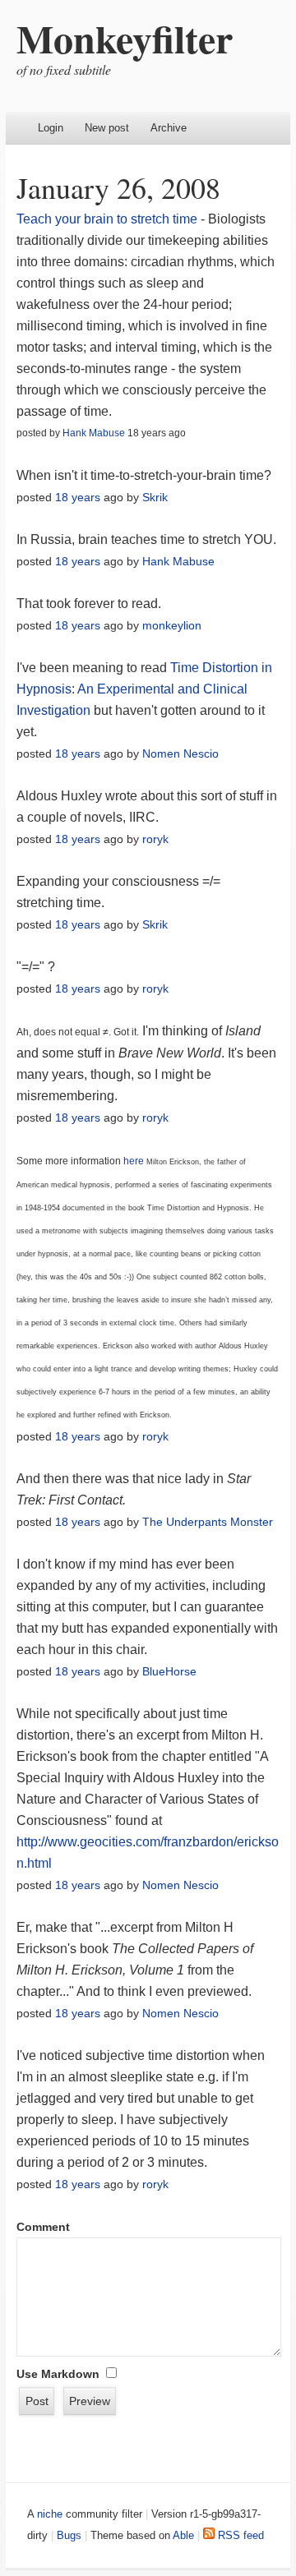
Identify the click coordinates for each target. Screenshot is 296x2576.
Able (183, 2535)
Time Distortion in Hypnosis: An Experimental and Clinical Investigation (144, 689)
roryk (155, 839)
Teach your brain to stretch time (107, 219)
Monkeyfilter (125, 38)
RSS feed (239, 2535)
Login (51, 128)
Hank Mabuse (94, 433)
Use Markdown (58, 2374)
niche (50, 2514)
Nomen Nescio (180, 753)
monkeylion (172, 625)
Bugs (69, 2535)
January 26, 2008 (118, 187)
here (134, 1161)
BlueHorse (169, 1671)
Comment (43, 2227)
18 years (78, 497)
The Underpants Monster (208, 1522)
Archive (169, 128)
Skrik (155, 497)
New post (107, 128)
